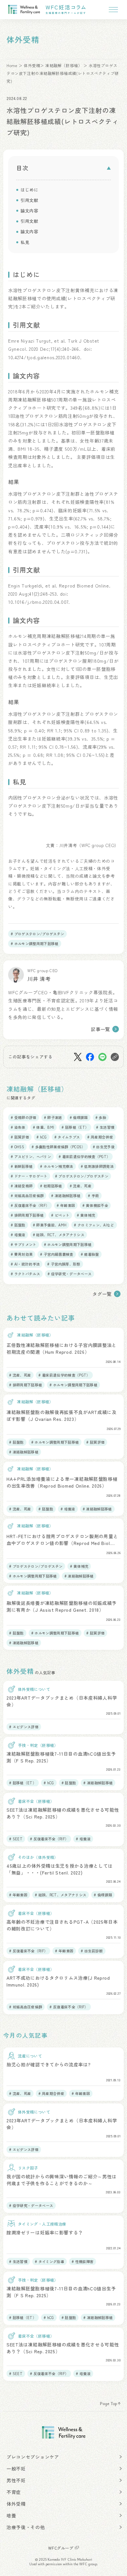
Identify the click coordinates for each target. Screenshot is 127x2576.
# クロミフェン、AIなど (94, 1225)
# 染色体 (18, 1127)
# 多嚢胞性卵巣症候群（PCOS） (58, 1147)
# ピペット (60, 1215)
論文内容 (29, 211)
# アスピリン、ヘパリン (31, 1156)
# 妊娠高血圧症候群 (27, 1196)
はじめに (29, 190)
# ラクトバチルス (25, 1274)
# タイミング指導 (49, 2261)
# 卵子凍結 (53, 1117)
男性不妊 (16, 2480)
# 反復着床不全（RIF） (30, 1205)
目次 (22, 168)
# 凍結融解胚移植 (66, 1196)
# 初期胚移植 (51, 1186)
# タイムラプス (67, 1137)
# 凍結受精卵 (22, 1186)
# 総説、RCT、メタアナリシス (59, 1235)
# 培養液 (18, 1235)
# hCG (42, 1137)
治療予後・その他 (26, 2527)
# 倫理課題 (79, 1117)
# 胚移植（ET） (75, 1127)
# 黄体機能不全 (95, 1205)
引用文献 (29, 200)
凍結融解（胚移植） (64, 65)
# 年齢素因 (66, 1205)
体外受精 (32, 65)
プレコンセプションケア (33, 2457)
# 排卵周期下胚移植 (27, 1215)
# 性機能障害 (83, 2261)
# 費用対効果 (22, 1254)
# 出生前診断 (92, 1951)
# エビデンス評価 (24, 1727)
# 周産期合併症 (100, 1137)
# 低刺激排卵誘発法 (97, 1166)
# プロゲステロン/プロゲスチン (37, 934)
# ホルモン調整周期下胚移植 (35, 943)
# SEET (16, 1839)
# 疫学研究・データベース (70, 1274)
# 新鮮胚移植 (22, 1166)
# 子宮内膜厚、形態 (64, 1264)
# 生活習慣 (105, 1127)
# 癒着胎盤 (90, 1254)
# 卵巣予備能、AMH (50, 1225)
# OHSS (17, 1147)
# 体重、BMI (44, 1127)
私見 (25, 242)
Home (12, 65)
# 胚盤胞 (18, 1225)
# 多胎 (101, 1117)
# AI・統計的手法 (25, 1264)
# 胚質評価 (20, 1137)
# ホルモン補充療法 (56, 1166)
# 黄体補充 (86, 1215)
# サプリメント (24, 1244)
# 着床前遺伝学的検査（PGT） (84, 1156)
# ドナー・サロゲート (29, 1176)
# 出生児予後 (104, 1147)
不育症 (14, 2492)
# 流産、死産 (81, 1186)
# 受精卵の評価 (24, 1117)
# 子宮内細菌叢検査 (56, 1254)
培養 (11, 2515)
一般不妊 (16, 2469)
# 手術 (93, 1196)
